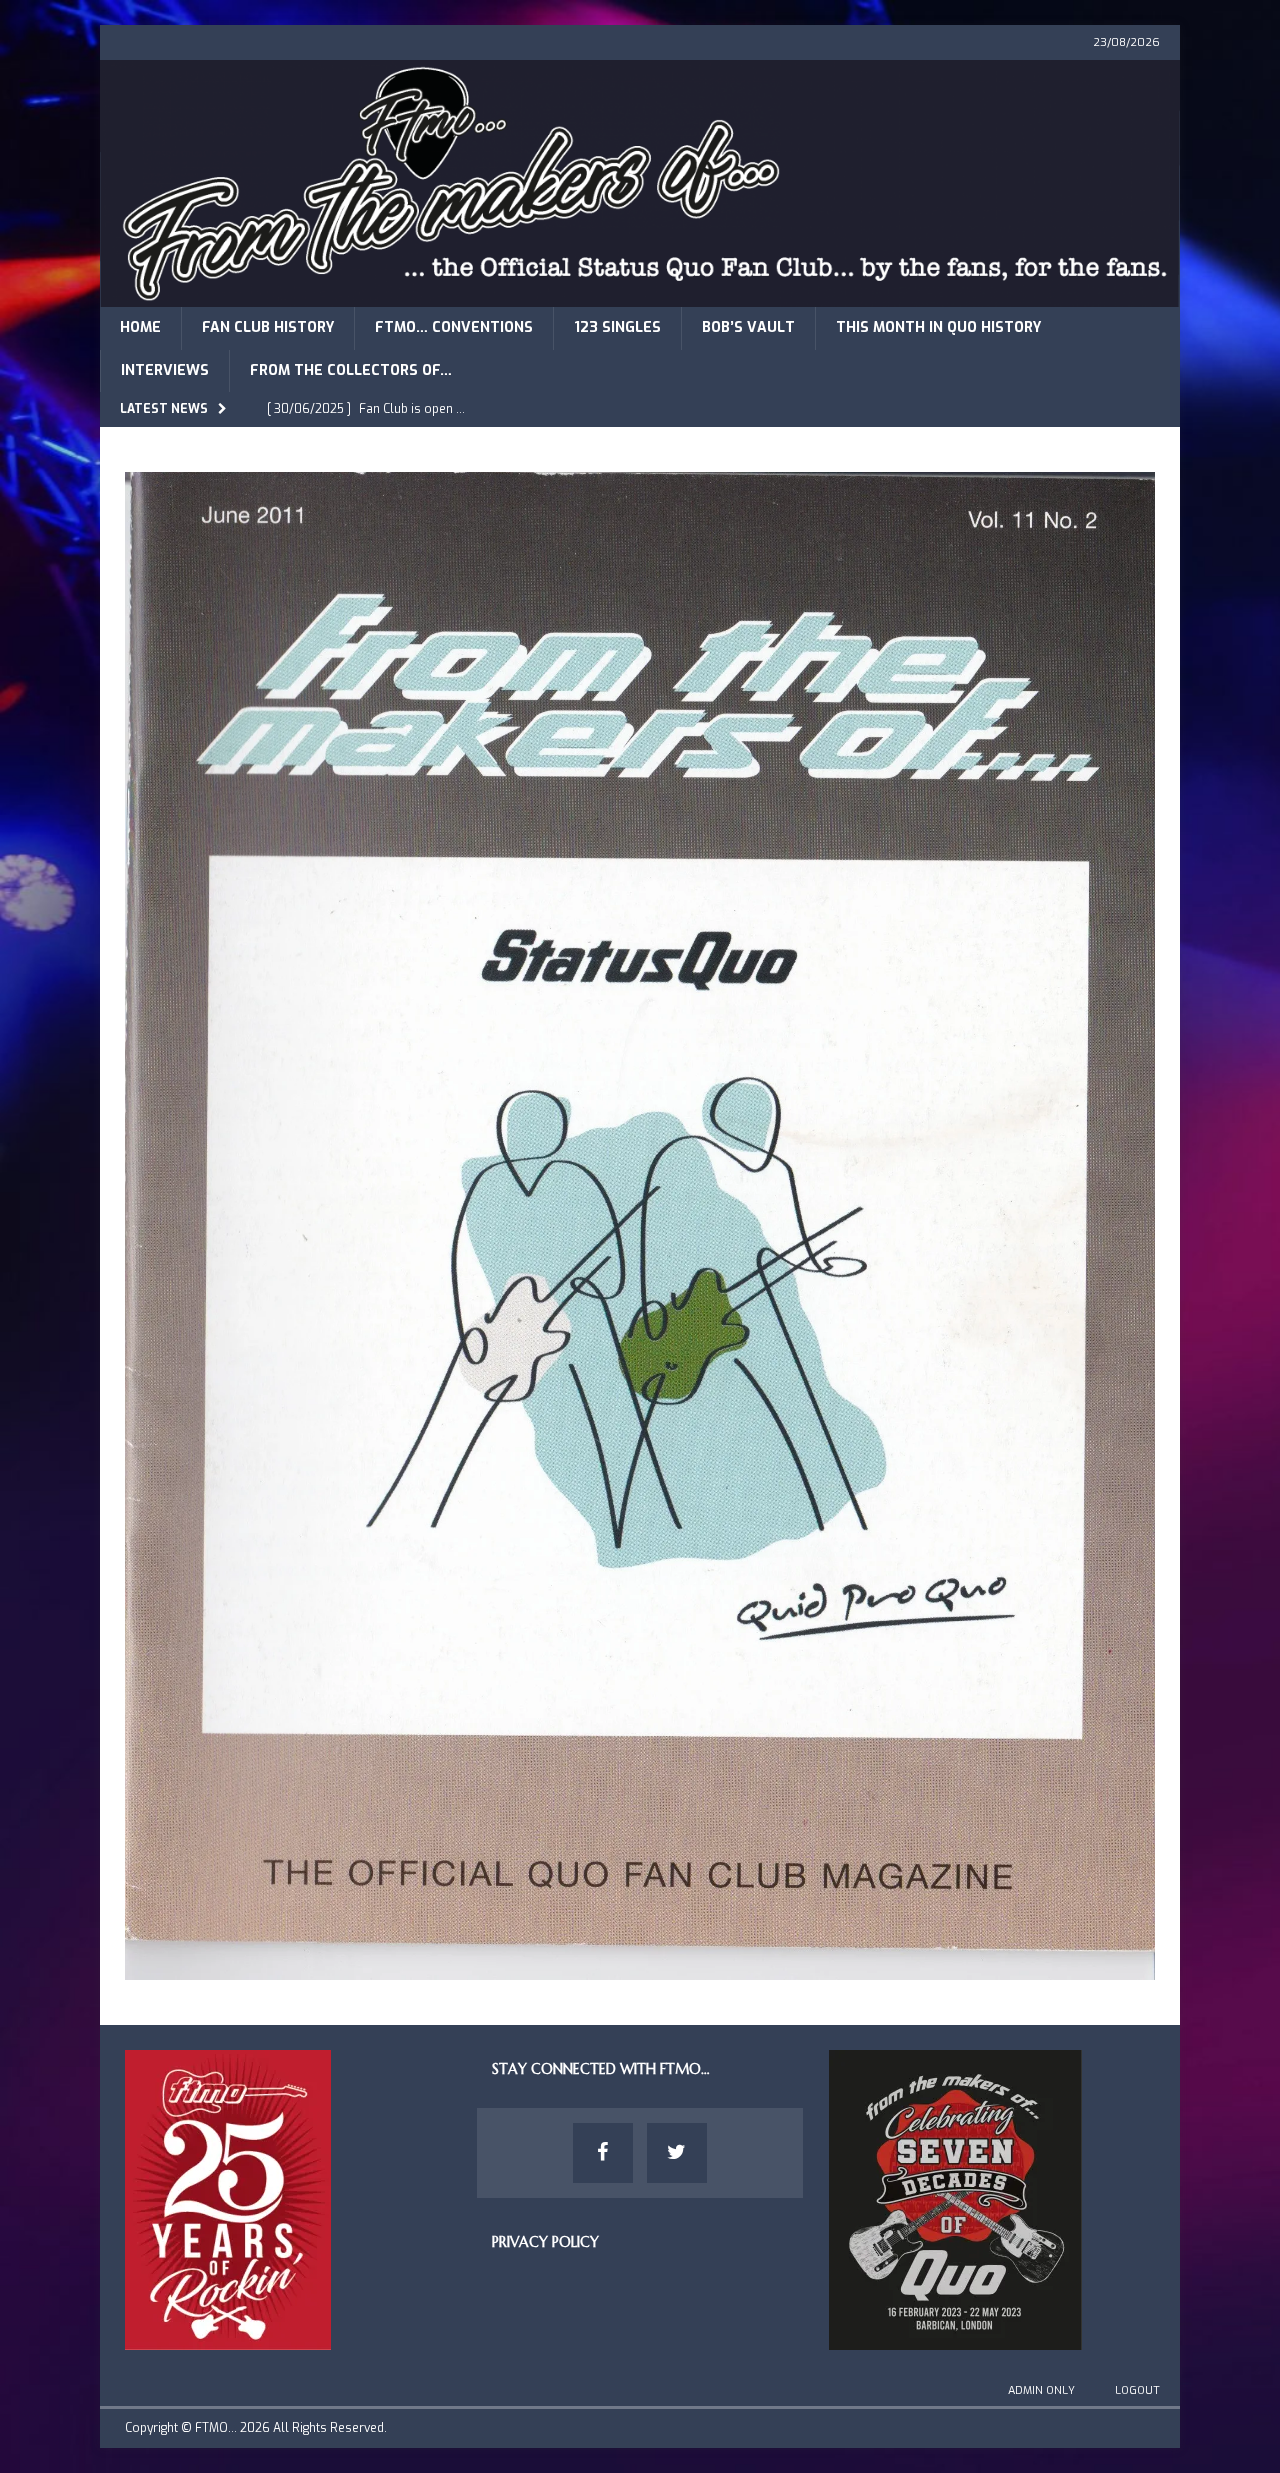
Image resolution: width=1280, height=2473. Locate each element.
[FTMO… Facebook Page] (603, 2153)
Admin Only (1041, 2390)
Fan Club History (268, 327)
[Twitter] (677, 2153)
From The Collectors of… (351, 370)
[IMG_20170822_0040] (640, 1968)
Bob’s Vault (748, 327)
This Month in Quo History (938, 327)
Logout (1137, 2390)
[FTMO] (640, 295)
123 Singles (617, 327)
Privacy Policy (545, 2242)
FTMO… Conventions (454, 327)
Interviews (165, 370)
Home (140, 327)
